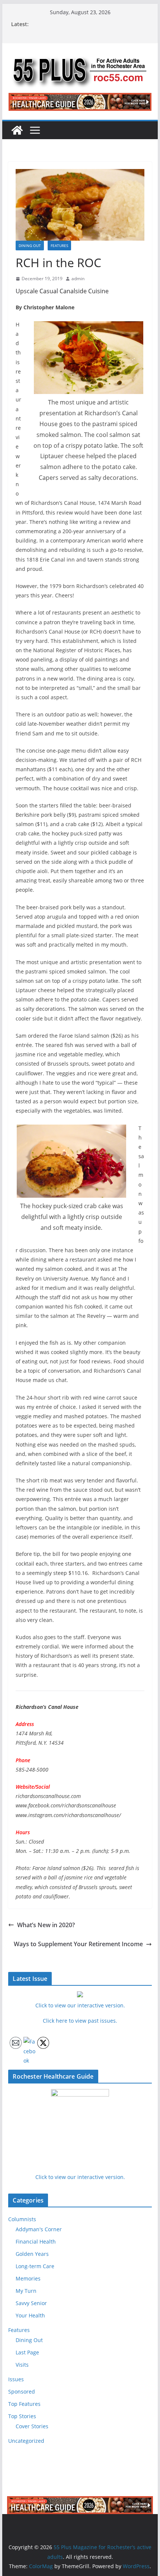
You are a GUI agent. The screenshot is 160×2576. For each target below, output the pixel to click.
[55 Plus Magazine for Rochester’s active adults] (17, 130)
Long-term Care (35, 2266)
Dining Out (30, 246)
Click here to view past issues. (80, 2021)
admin (78, 279)
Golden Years (32, 2254)
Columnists (22, 2219)
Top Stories (22, 2416)
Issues (16, 2379)
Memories (28, 2278)
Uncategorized (26, 2441)
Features (59, 246)
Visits (22, 2365)
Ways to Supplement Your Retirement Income (78, 1944)
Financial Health (36, 2242)
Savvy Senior (31, 2303)
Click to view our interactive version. (80, 2177)
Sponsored (22, 2391)
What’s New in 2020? (46, 1925)
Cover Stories (32, 2426)
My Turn (26, 2291)
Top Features (24, 2404)
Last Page (27, 2352)
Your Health (30, 2315)
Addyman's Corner (39, 2229)
